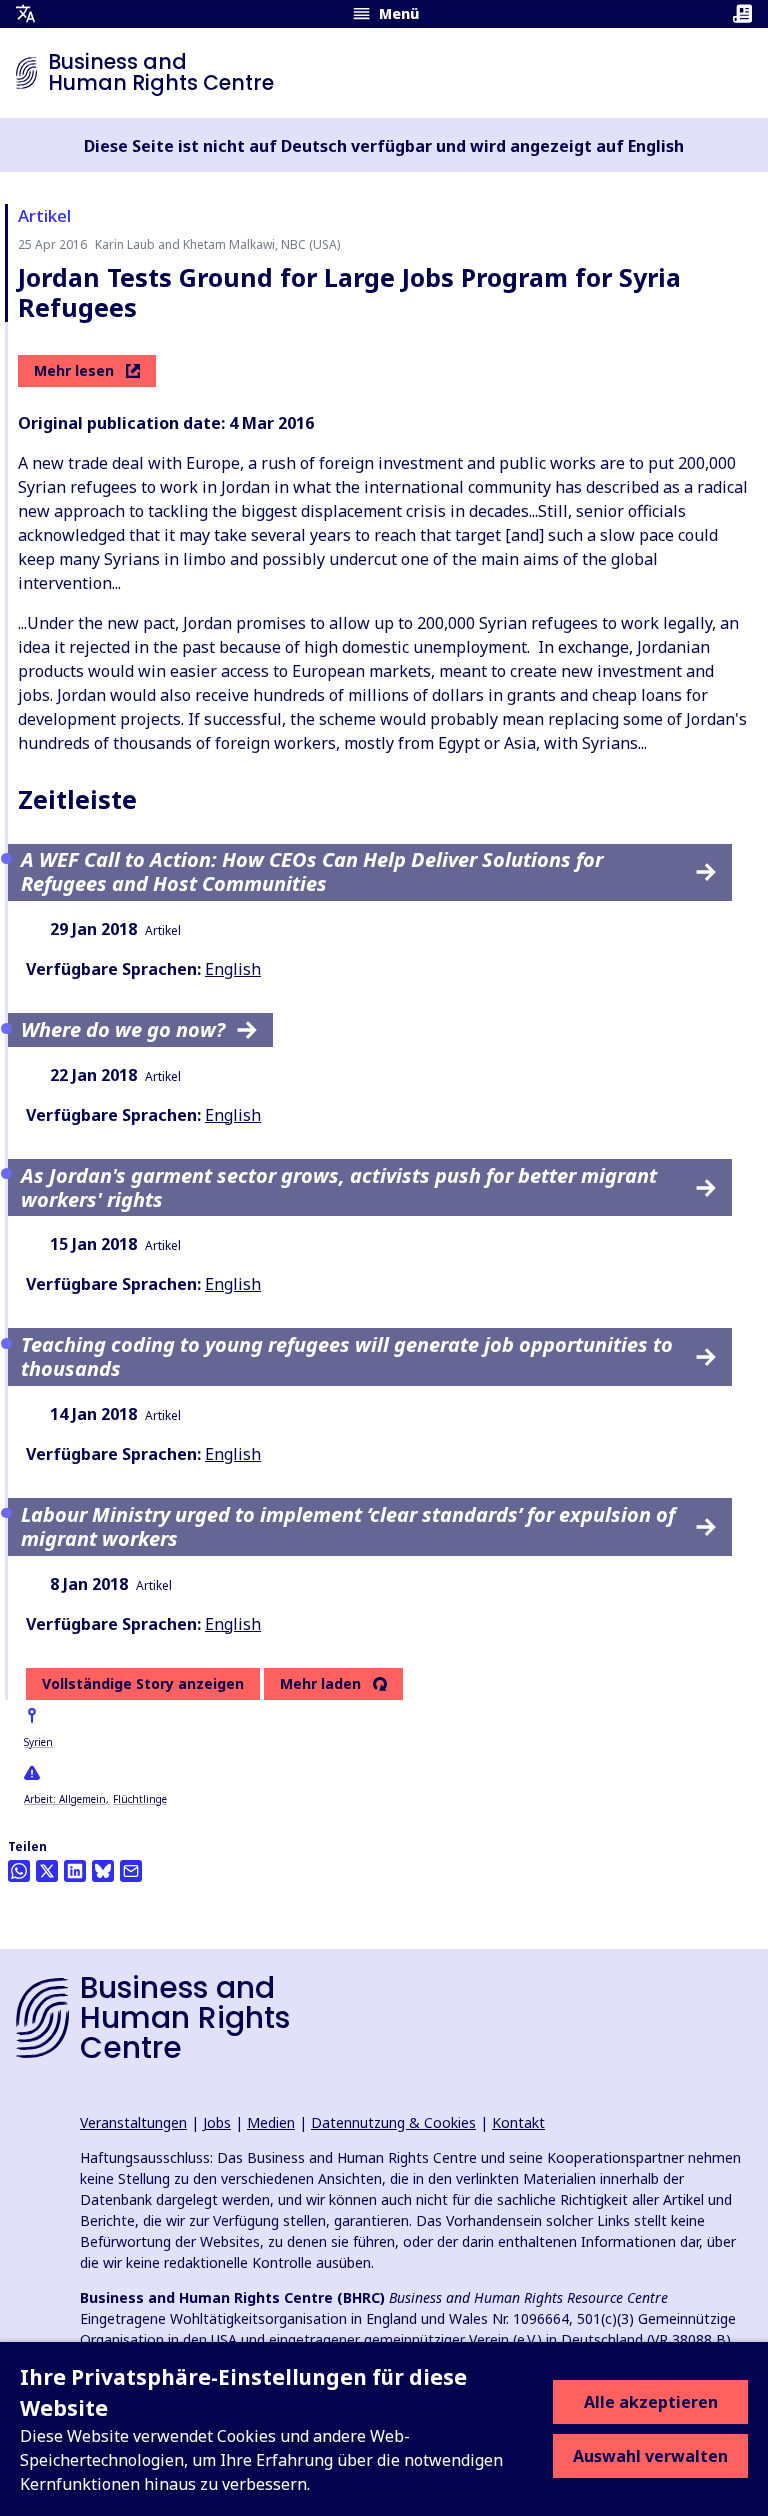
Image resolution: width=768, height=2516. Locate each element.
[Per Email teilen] (131, 1871)
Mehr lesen (74, 370)
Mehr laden (320, 1684)
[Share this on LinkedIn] (75, 1871)
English (233, 969)
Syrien (38, 1742)
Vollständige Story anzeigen (143, 1683)
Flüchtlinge (140, 1799)
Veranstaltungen (133, 2122)
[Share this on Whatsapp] (19, 1871)
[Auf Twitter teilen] (47, 1871)
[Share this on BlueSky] (103, 1871)
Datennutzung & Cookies (393, 2122)
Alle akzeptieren (651, 2402)
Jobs (217, 2122)
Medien (271, 2122)
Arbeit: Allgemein (65, 1799)
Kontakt (518, 2122)
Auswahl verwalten (650, 2456)
